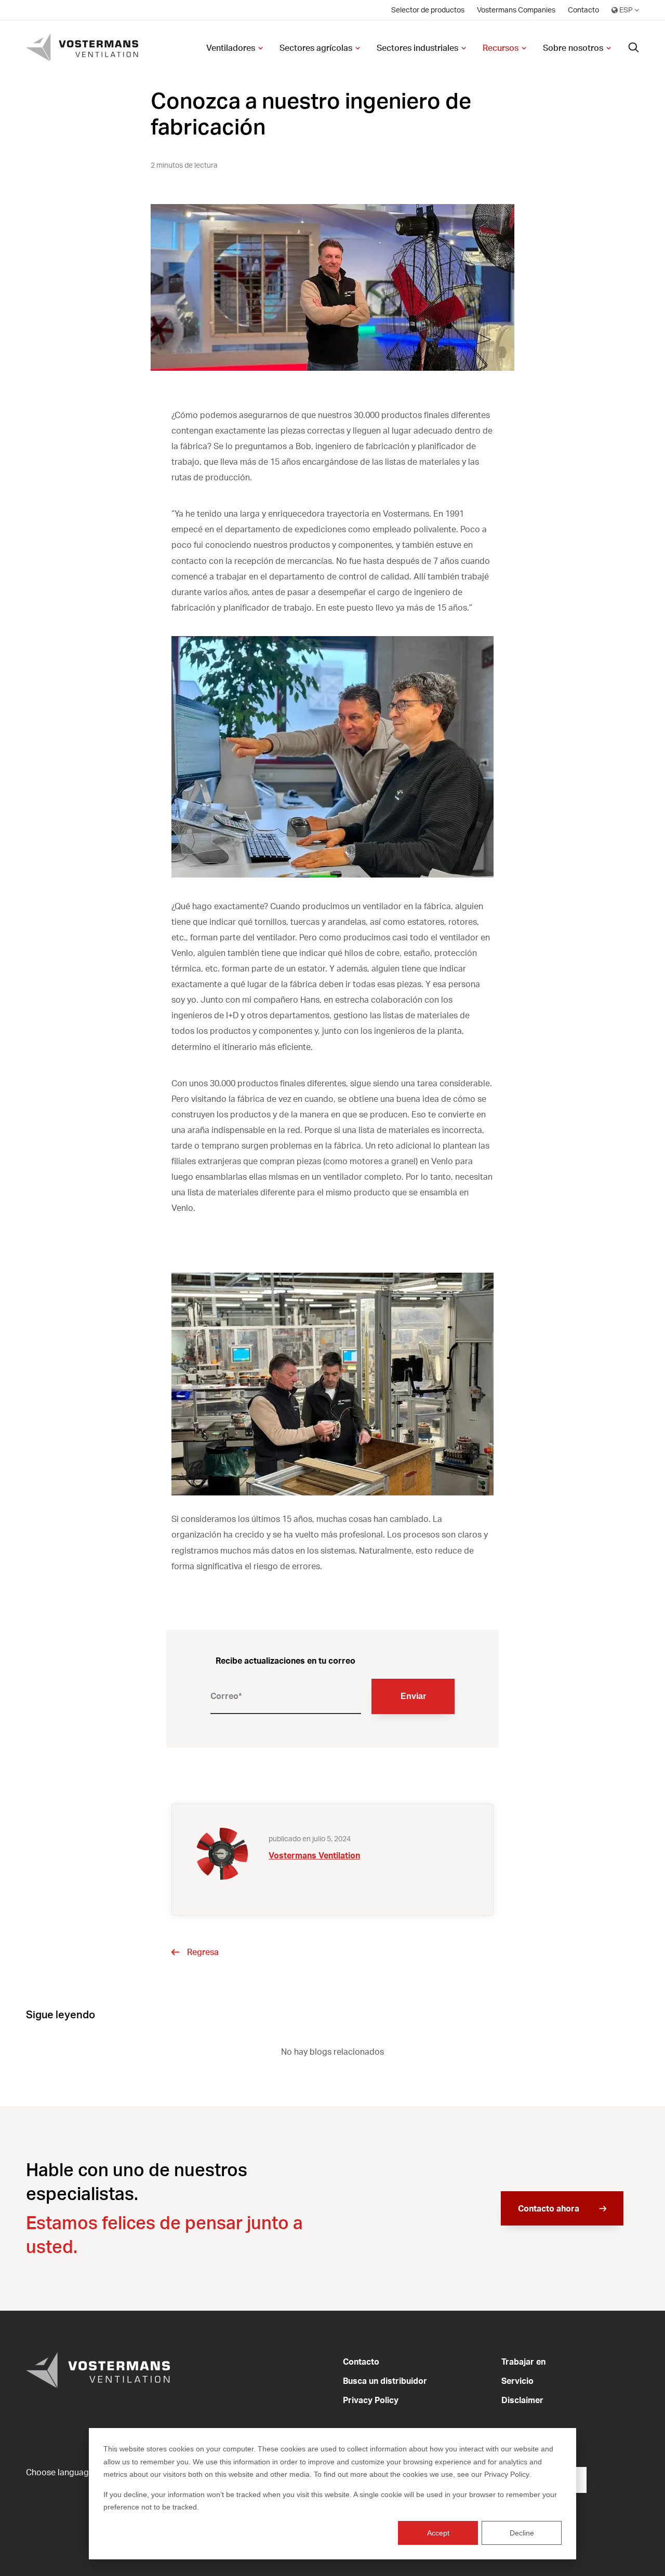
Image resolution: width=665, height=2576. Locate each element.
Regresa (203, 1952)
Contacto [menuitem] (583, 10)
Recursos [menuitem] (501, 48)
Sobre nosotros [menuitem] (573, 48)
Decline (522, 2533)
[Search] (634, 48)
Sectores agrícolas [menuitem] (316, 48)
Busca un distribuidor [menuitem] (385, 2381)
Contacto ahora (550, 2208)
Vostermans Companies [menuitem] (516, 10)
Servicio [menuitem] (517, 2381)
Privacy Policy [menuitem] (371, 2400)
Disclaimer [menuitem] (522, 2400)
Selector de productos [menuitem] (428, 10)
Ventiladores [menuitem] (231, 48)
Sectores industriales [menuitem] (417, 48)
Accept (438, 2533)
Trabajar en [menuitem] (523, 2362)
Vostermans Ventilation (314, 1855)
